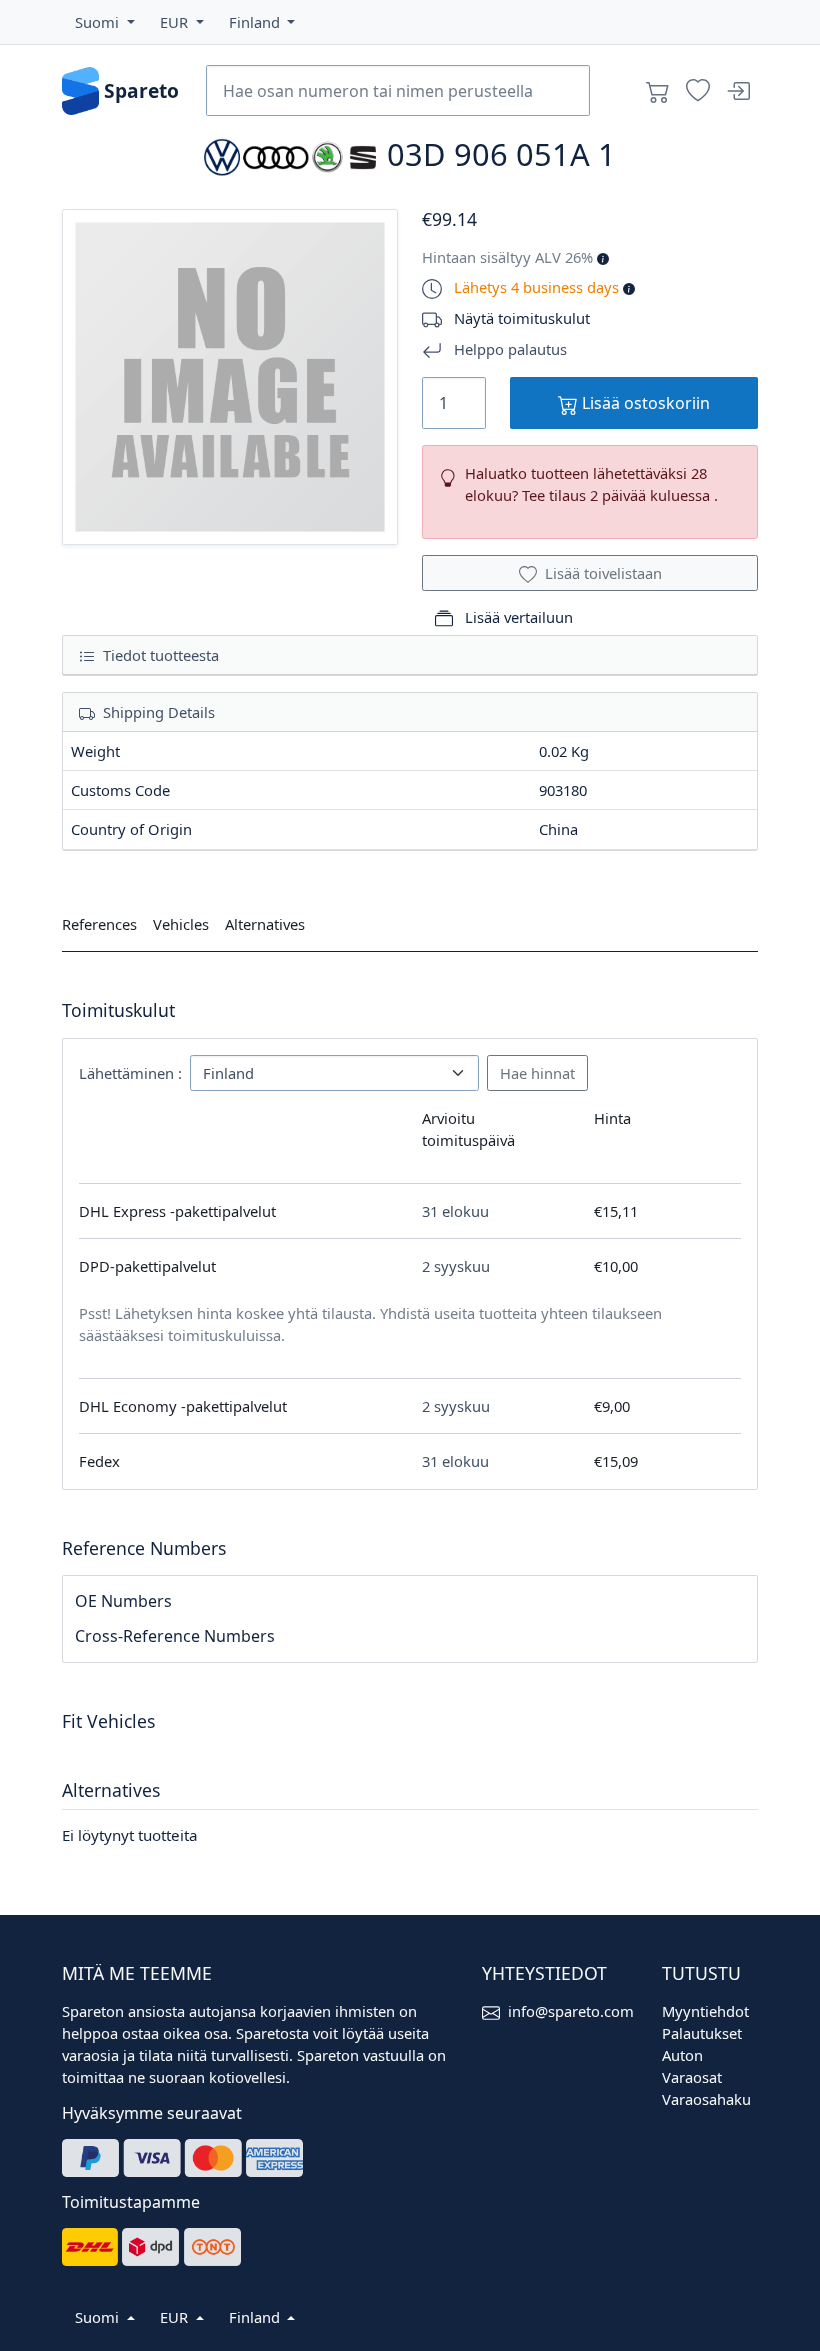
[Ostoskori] (658, 91)
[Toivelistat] (698, 91)
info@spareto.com (571, 2011)
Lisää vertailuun (517, 617)
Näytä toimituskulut (522, 318)
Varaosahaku (706, 2099)
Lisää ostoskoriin (644, 403)
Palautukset (702, 2033)
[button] (105, 22)
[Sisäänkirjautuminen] (738, 91)
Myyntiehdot (705, 2011)
